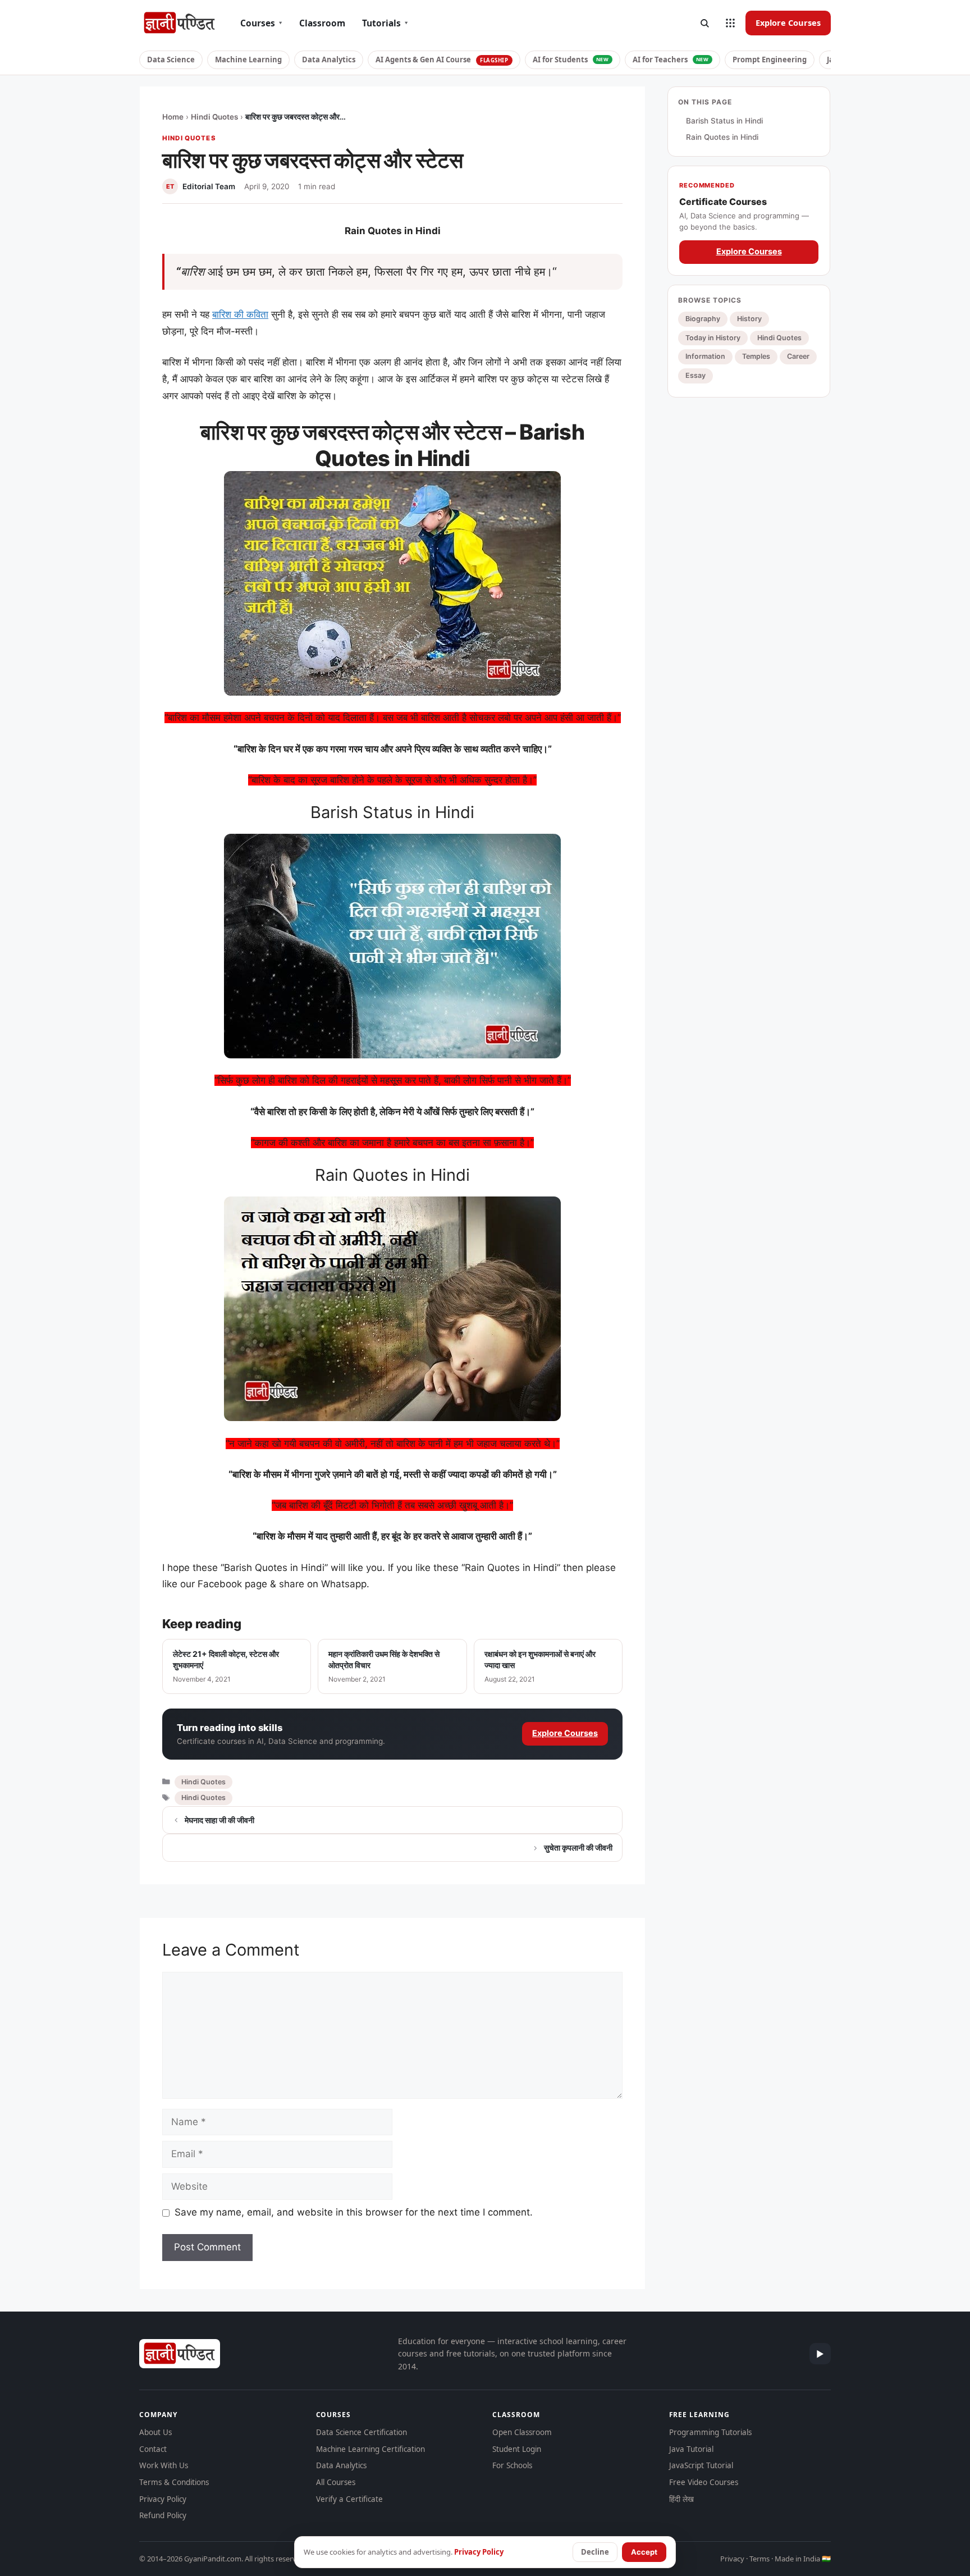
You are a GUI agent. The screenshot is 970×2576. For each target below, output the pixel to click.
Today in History (713, 338)
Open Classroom (522, 2432)
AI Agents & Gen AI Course (442, 60)
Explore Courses (788, 22)
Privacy (732, 2559)
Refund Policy (163, 2515)
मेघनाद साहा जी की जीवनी (219, 1820)
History (749, 319)
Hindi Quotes (214, 117)
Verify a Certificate (349, 2499)
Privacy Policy (163, 2499)
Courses (261, 23)
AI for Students (571, 60)
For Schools (512, 2465)
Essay (696, 376)
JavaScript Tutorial (701, 2465)
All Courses (336, 2482)
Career (798, 357)
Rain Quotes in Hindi (722, 138)
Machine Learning (248, 60)
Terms (759, 2559)
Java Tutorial (691, 2449)
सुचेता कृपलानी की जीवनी (578, 1847)
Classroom (322, 23)
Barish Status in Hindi (724, 121)
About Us (155, 2432)
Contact (153, 2449)
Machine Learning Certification (370, 2449)
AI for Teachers (671, 60)
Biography (703, 319)
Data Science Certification (362, 2432)
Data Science (171, 60)
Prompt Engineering (770, 60)
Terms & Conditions (174, 2482)
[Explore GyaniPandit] (730, 23)
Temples (756, 357)
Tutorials (385, 23)
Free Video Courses (704, 2482)
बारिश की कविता (240, 314)
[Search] (704, 23)
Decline (595, 2552)
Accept (644, 2552)
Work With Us (164, 2465)
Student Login (517, 2449)
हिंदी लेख (681, 2499)
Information (705, 357)
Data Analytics (329, 60)
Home (173, 117)
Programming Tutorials (710, 2432)
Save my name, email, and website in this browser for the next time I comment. (354, 2212)
